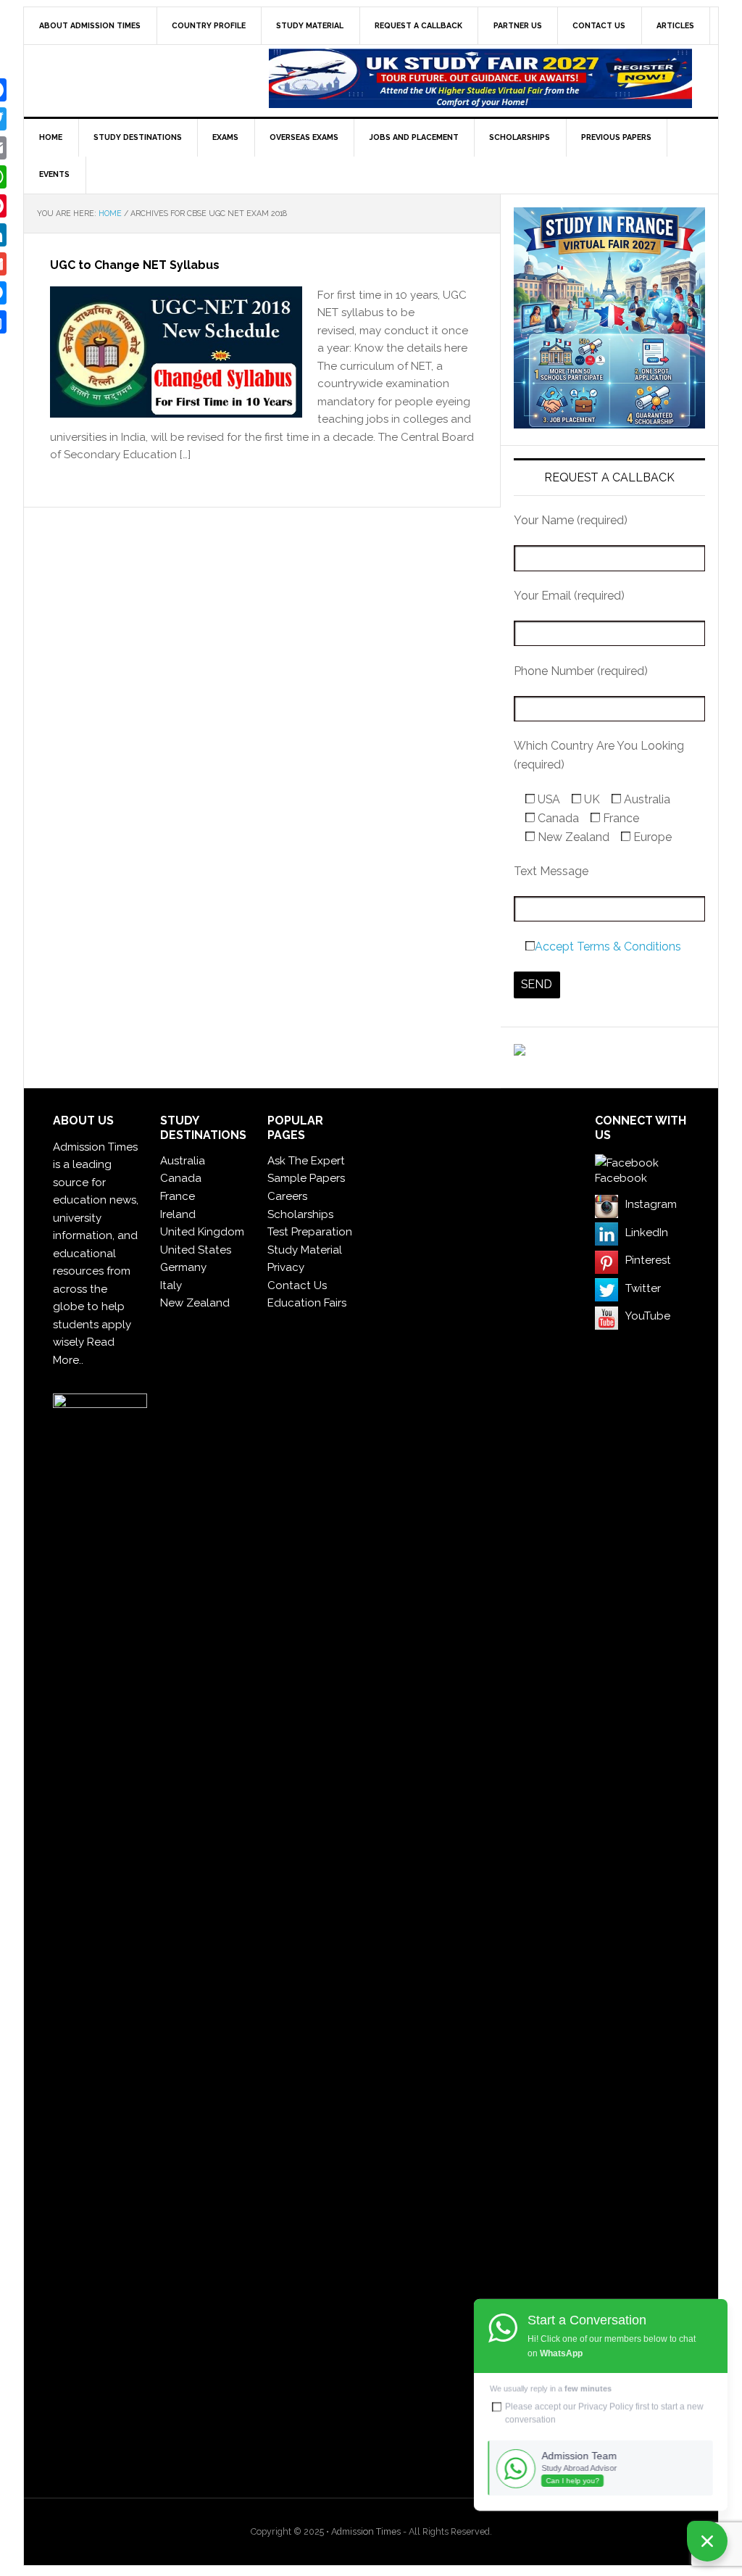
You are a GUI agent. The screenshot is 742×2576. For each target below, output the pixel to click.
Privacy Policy (606, 2406)
